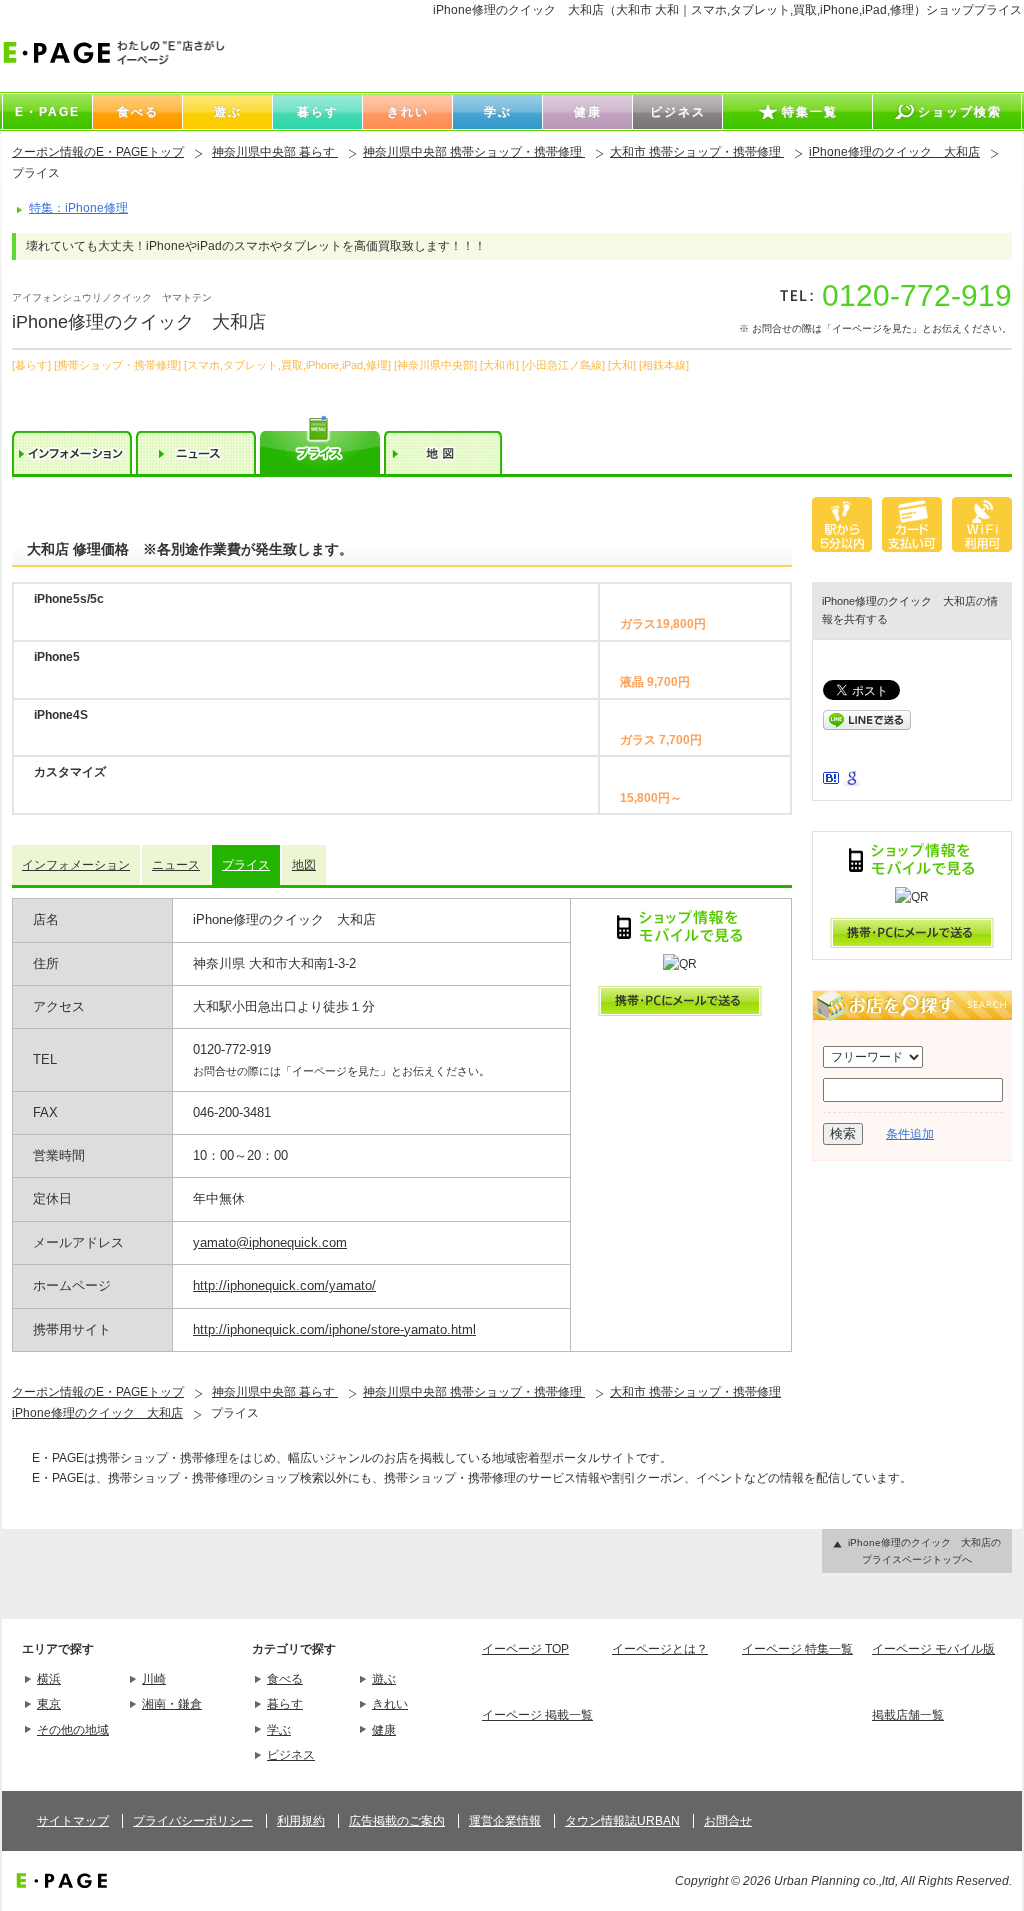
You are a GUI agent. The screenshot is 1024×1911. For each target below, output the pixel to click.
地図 (304, 865)
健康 (384, 1730)
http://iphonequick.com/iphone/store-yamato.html (334, 1329)
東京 (49, 1704)
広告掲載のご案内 (397, 1821)
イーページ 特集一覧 (797, 1649)
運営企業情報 (505, 1821)
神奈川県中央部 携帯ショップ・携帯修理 (474, 152)
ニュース (176, 865)
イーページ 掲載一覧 (537, 1715)
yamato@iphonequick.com (270, 1242)
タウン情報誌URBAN (622, 1821)
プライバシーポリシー (193, 1821)
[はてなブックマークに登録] (831, 780)
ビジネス (291, 1755)
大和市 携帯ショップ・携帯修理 (697, 152)
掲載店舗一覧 (908, 1715)
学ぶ (279, 1730)
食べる (285, 1679)
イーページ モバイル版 (933, 1649)
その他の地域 (73, 1730)
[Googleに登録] (852, 782)
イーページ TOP (525, 1649)
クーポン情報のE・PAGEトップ (98, 152)
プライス (246, 865)
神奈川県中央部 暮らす (275, 152)
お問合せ (728, 1821)
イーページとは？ (660, 1649)
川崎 (154, 1679)
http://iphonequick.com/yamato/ (284, 1285)
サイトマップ (73, 1821)
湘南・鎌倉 (172, 1704)
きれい (390, 1704)
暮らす (285, 1704)
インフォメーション (76, 865)
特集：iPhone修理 (78, 208)
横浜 (49, 1679)
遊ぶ (384, 1679)
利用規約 (301, 1821)
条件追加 (910, 1134)
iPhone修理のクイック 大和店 (894, 152)
